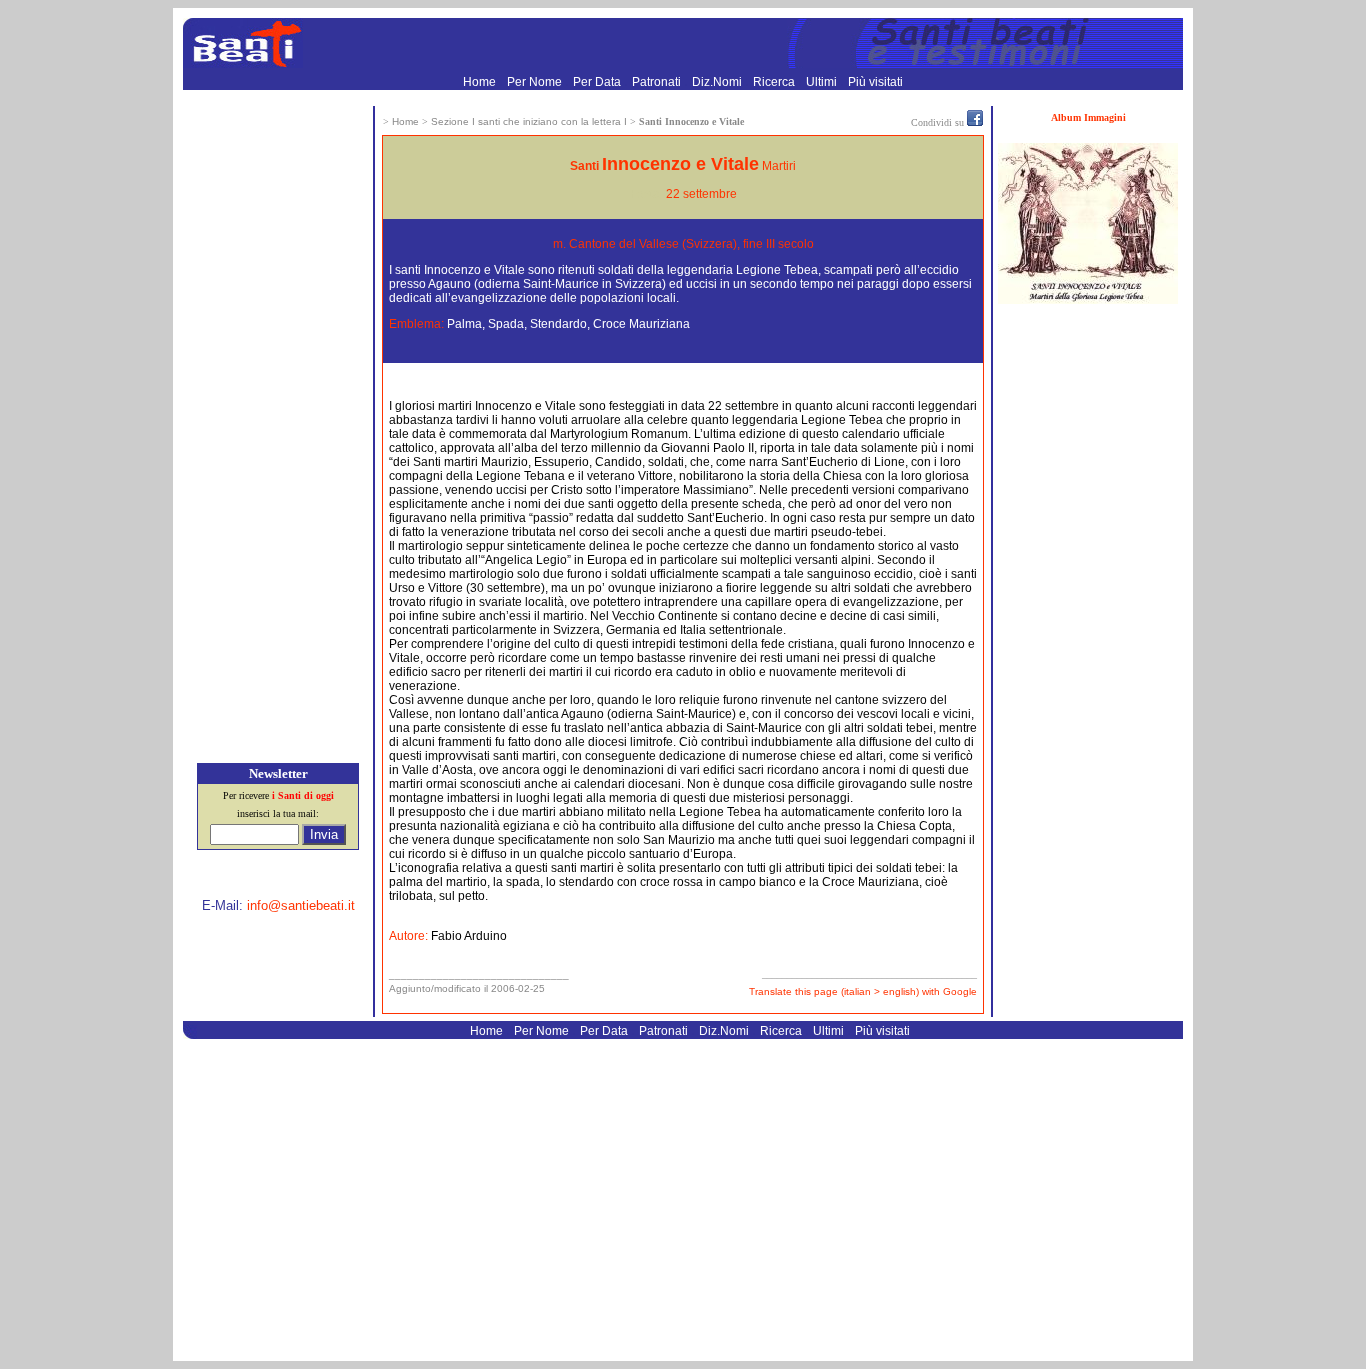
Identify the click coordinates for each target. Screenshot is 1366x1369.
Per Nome (536, 82)
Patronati (658, 82)
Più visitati (875, 82)
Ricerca (775, 82)
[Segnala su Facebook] (975, 122)
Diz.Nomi (718, 82)
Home (481, 82)
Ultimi (823, 82)
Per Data (598, 82)
